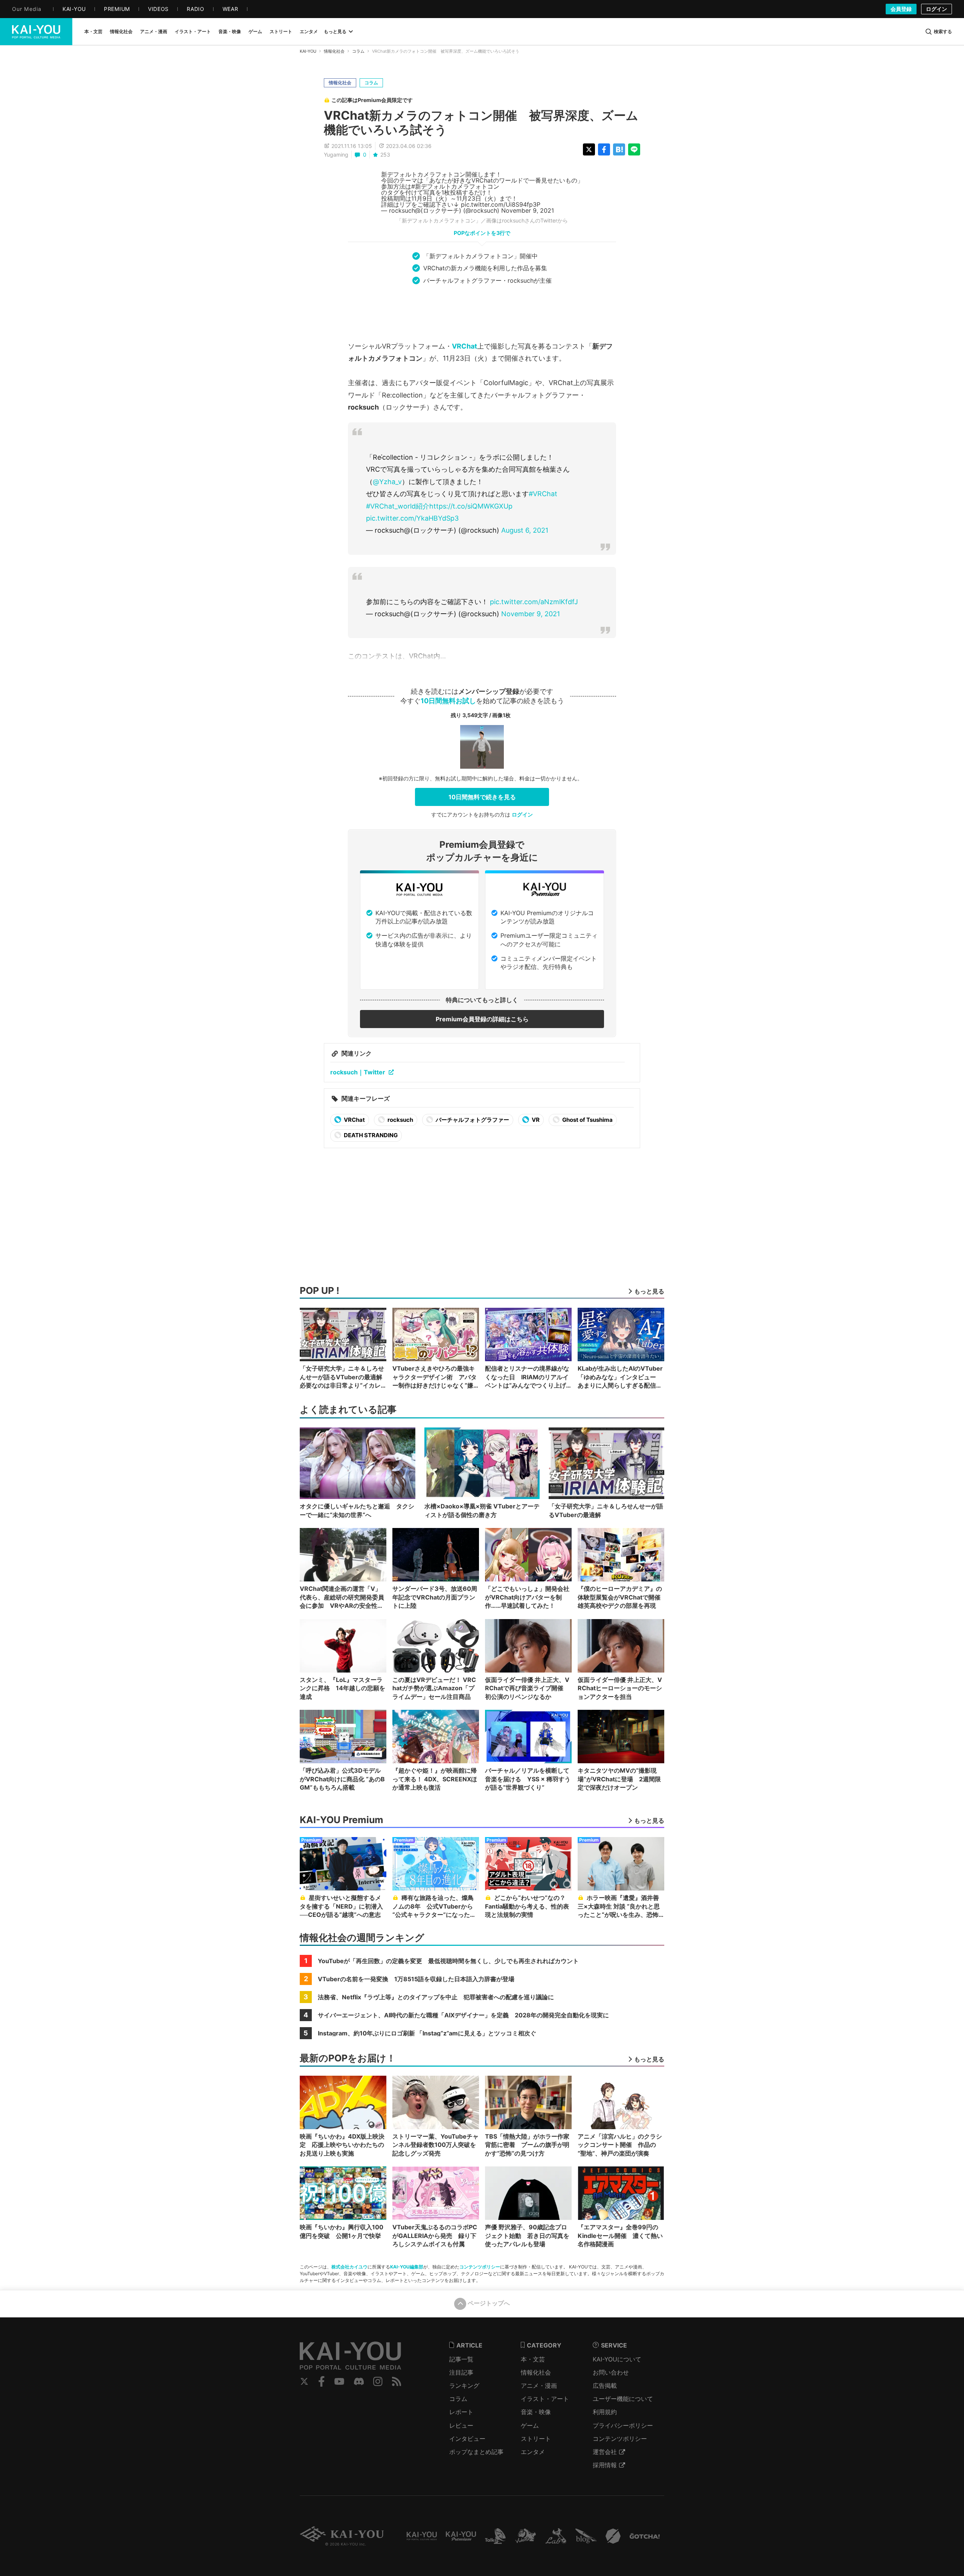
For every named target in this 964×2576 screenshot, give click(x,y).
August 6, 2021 (525, 530)
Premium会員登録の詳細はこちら (482, 1019)
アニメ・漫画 (539, 2386)
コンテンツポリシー (480, 2267)
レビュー (461, 2425)
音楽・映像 (536, 2412)
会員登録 (901, 9)
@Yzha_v (387, 482)
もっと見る (335, 31)
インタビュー (467, 2439)
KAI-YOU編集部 (407, 2267)
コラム (358, 51)
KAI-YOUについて (617, 2359)
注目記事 (461, 2372)
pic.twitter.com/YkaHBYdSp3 (412, 518)
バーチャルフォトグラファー (472, 1120)
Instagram (378, 2381)
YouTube (339, 2381)
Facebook (322, 2381)
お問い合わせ (611, 2372)
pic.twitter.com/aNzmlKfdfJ (534, 602)
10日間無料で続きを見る (482, 797)
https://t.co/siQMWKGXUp (471, 506)
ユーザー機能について (623, 2399)
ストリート (536, 2439)
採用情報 (605, 2465)
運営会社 (605, 2452)
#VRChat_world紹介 (398, 506)
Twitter (304, 2381)
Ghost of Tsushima (587, 1120)
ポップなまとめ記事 (476, 2452)
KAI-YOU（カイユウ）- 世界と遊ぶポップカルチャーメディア (36, 32)
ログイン (937, 9)
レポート (461, 2412)
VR (535, 1120)
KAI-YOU (308, 51)
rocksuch (400, 1120)
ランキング (464, 2386)
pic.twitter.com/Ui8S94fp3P (501, 204)
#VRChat (543, 494)
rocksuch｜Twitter (358, 1072)
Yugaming (336, 155)
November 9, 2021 (528, 210)
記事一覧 (461, 2359)
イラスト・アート (545, 2399)
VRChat (464, 346)
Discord (359, 2381)
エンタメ (533, 2452)
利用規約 (605, 2412)
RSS (397, 2381)
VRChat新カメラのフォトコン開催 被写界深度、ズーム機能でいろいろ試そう (481, 123)
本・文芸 (533, 2359)
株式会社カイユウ (349, 2267)
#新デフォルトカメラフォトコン (455, 186)
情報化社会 (334, 51)
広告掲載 (605, 2386)
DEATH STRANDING (370, 1135)
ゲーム (530, 2425)
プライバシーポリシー (623, 2425)
